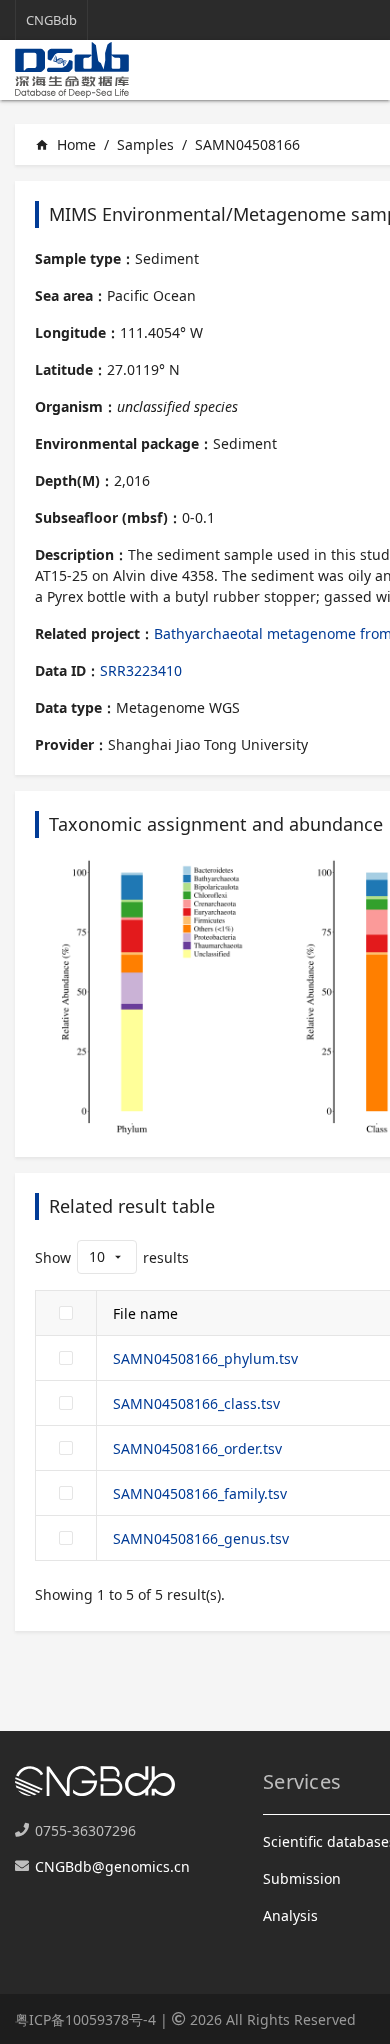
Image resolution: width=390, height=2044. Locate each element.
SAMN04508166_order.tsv (197, 1448)
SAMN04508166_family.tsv (200, 1493)
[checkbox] (66, 1313)
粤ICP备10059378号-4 (85, 2019)
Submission (302, 1878)
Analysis (290, 1915)
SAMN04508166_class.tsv (196, 1403)
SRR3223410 (141, 670)
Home (65, 144)
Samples (145, 144)
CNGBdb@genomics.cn (112, 1866)
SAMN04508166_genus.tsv (201, 1538)
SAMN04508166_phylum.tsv (205, 1358)
